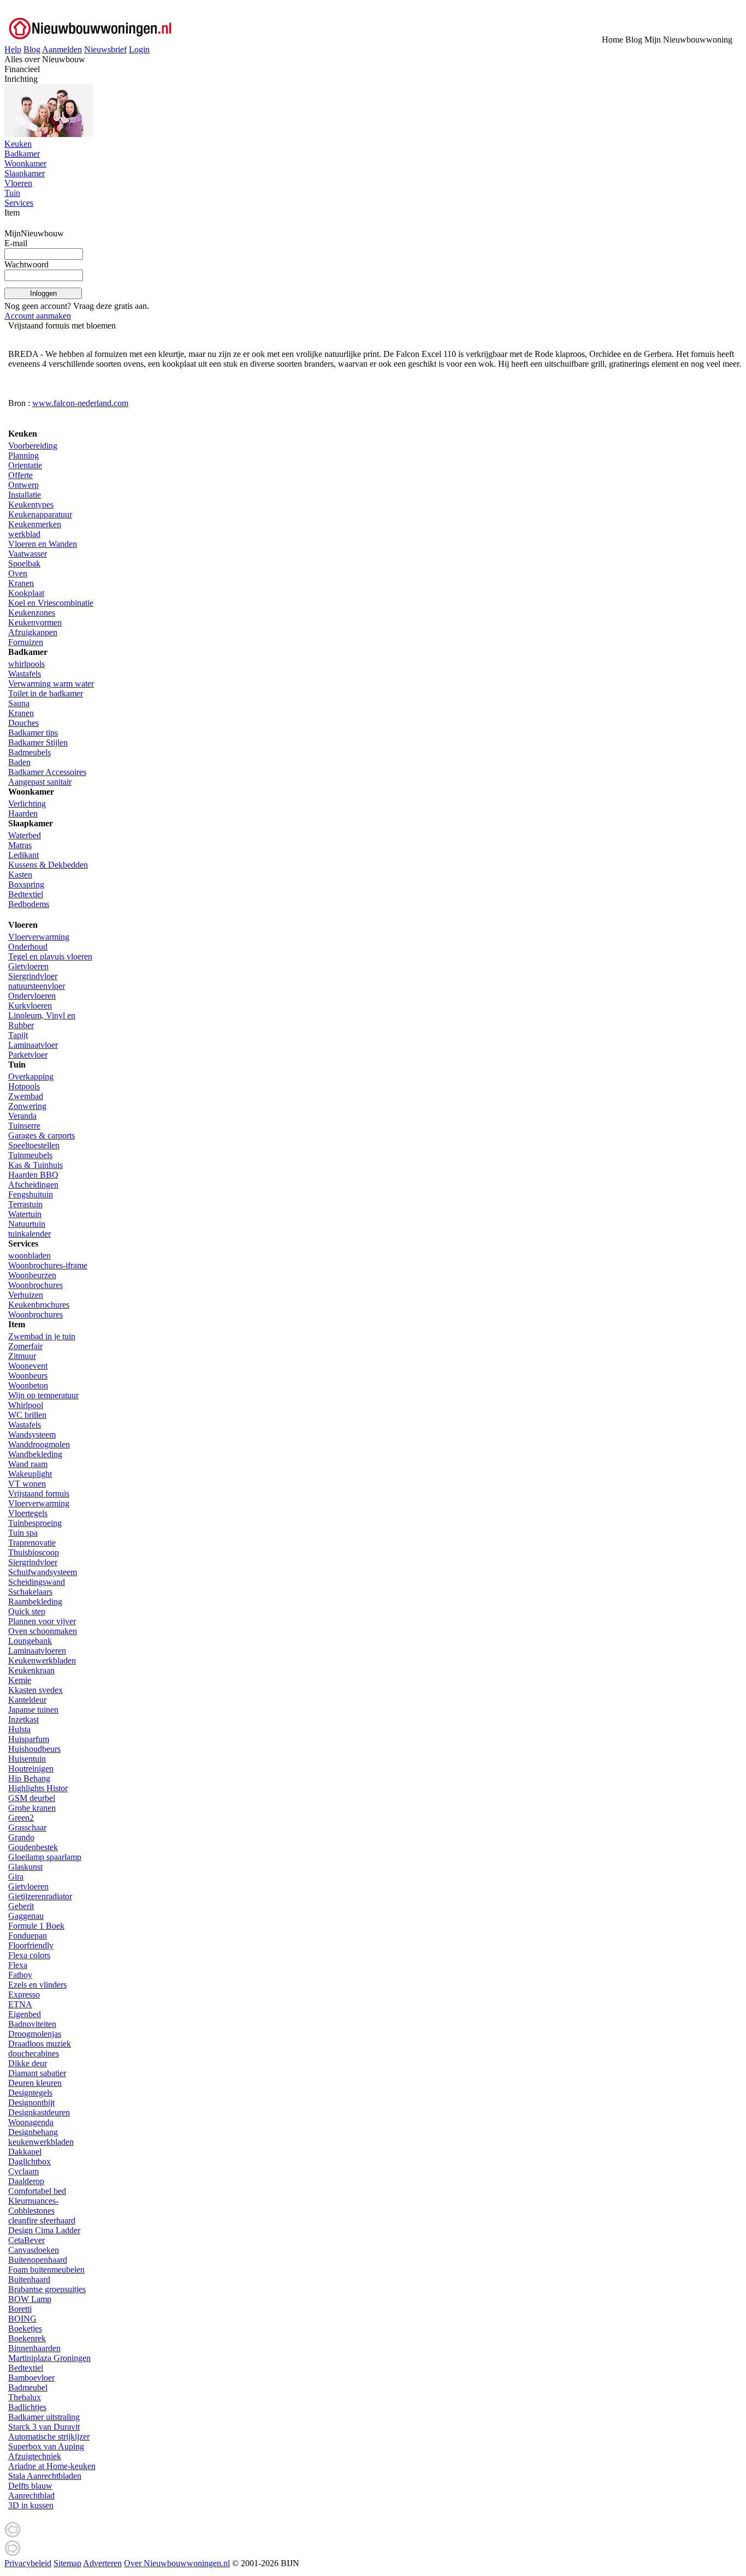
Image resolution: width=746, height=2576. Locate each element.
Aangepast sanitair (40, 782)
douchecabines (34, 2053)
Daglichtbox (29, 2161)
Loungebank (30, 1641)
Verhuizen (26, 1295)
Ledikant (23, 855)
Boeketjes (25, 2328)
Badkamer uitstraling (44, 2417)
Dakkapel (25, 2152)
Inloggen (43, 293)
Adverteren (102, 2563)
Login (139, 49)
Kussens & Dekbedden (48, 865)
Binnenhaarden (34, 2348)
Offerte (20, 475)
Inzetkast (23, 1719)
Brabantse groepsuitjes (47, 2289)
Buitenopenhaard (38, 2260)
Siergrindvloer (33, 976)
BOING (22, 2319)
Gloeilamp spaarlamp (45, 1857)
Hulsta (19, 1729)
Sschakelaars (30, 1592)
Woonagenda (31, 2122)
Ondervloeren (32, 996)
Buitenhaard (29, 2279)
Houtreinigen (31, 1769)
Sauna (19, 703)
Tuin (12, 193)
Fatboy (20, 1975)
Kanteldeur (27, 1700)
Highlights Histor (38, 1788)
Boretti (20, 2309)
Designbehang (33, 2132)
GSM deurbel (32, 1798)
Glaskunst (25, 1867)
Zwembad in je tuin (42, 1336)
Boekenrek (27, 2338)
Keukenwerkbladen (42, 1660)
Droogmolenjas (35, 2034)
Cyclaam (23, 2171)
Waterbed (25, 835)
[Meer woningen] (13, 2535)
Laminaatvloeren (37, 1651)
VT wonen (27, 1484)
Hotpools (24, 1086)
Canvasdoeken (34, 2250)
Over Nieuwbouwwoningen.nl (177, 2563)
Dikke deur (28, 2063)
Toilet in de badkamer (46, 693)
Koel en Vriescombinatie (51, 603)
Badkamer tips (33, 733)
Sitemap (67, 2563)
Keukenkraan (31, 1670)
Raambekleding (35, 1602)
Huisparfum (29, 1739)
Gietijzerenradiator (40, 1896)
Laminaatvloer (33, 1045)
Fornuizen (26, 642)
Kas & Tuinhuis (35, 1165)
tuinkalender (29, 1234)
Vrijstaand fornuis (39, 1493)
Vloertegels (28, 1513)
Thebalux (25, 2397)
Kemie (20, 1680)
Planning (23, 455)
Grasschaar (27, 1827)
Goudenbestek (33, 1847)
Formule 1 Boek (36, 1926)
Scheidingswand (37, 1582)
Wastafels (25, 674)
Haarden (23, 813)
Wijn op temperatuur (43, 1395)
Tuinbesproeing (35, 1523)
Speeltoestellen (34, 1145)
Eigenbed (25, 2014)
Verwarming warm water (51, 684)
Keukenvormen (35, 622)
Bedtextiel (26, 894)
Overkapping (31, 1077)
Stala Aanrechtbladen (45, 2476)
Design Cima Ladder (44, 2230)
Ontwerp (23, 485)
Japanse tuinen (33, 1710)
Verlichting (27, 804)
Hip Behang (29, 1778)
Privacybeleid (28, 2563)
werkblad (24, 534)
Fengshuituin (31, 1194)
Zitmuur (22, 1356)
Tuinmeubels (30, 1155)
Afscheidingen (33, 1185)
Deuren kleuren (35, 2083)
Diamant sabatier (37, 2073)
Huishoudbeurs (34, 1749)
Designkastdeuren (39, 2112)
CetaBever (26, 2240)
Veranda (22, 1116)
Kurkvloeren (30, 1006)
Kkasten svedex (35, 1690)
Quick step (27, 1611)
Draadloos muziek (40, 2044)
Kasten (20, 875)
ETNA (20, 2004)
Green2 (21, 1818)
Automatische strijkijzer (49, 2437)
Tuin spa (23, 1533)
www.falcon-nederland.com (80, 403)
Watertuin (25, 1214)
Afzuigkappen (33, 632)
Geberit (21, 1906)
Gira (16, 1877)
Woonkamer (25, 163)
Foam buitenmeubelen (46, 2270)
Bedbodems (29, 904)
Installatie (25, 495)
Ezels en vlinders (37, 1985)
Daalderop (26, 2181)
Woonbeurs (28, 1376)
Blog (32, 49)
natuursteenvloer (37, 986)
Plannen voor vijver (42, 1621)
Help (13, 49)
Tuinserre (24, 1126)
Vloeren (18, 183)
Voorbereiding (33, 446)
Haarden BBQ (33, 1175)
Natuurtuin (27, 1224)
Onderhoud (28, 947)
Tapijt (18, 1035)
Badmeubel (28, 2387)
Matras (20, 845)
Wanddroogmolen (39, 1444)
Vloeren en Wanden (43, 544)
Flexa (18, 1965)
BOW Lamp (30, 2299)
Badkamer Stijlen (38, 743)
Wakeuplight (30, 1474)
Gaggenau (26, 1916)
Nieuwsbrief (105, 49)
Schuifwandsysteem (43, 1572)
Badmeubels (29, 752)
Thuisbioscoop (34, 1552)
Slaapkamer (25, 173)
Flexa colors (29, 1955)
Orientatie (25, 465)
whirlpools (26, 664)
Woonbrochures (35, 1285)
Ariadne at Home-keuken (52, 2466)
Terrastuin (25, 1204)
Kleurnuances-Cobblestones (33, 2206)
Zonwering (27, 1106)
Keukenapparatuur (40, 514)
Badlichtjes (27, 2407)
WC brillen (27, 1415)
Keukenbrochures (39, 1305)
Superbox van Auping (46, 2446)
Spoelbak (24, 563)
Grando (21, 1837)
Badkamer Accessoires (47, 772)
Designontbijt (31, 2103)
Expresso (24, 1994)
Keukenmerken (35, 524)
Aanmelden (62, 49)
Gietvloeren (28, 966)
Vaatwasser (28, 554)
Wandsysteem (32, 1435)
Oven (18, 573)
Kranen (21, 583)
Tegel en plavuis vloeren (50, 956)
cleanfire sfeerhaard (42, 2220)
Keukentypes (31, 505)
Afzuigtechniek (35, 2456)
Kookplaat (26, 593)
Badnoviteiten (32, 2024)
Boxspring (26, 884)
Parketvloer (28, 1055)
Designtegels (30, 2093)
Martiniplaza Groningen (49, 2358)
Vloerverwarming (39, 937)
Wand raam (28, 1464)
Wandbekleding (35, 1454)
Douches (23, 723)
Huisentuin (27, 1759)
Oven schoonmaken (43, 1631)
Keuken (18, 144)
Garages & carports (42, 1135)
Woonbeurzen (32, 1275)
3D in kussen (31, 2505)
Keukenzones (32, 613)
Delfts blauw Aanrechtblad (31, 2491)
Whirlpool (26, 1405)
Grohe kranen (32, 1808)
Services (19, 203)
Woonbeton (28, 1385)
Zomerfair (25, 1346)
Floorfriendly (31, 1945)
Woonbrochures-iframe (48, 1265)
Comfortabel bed (37, 2191)
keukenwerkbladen (41, 2142)
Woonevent (28, 1366)
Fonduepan (28, 1936)
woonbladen (29, 1256)
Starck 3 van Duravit (44, 2427)
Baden (19, 762)
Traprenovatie (32, 1543)
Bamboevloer (31, 2378)
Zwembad (26, 1096)
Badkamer (22, 154)
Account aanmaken (38, 316)
